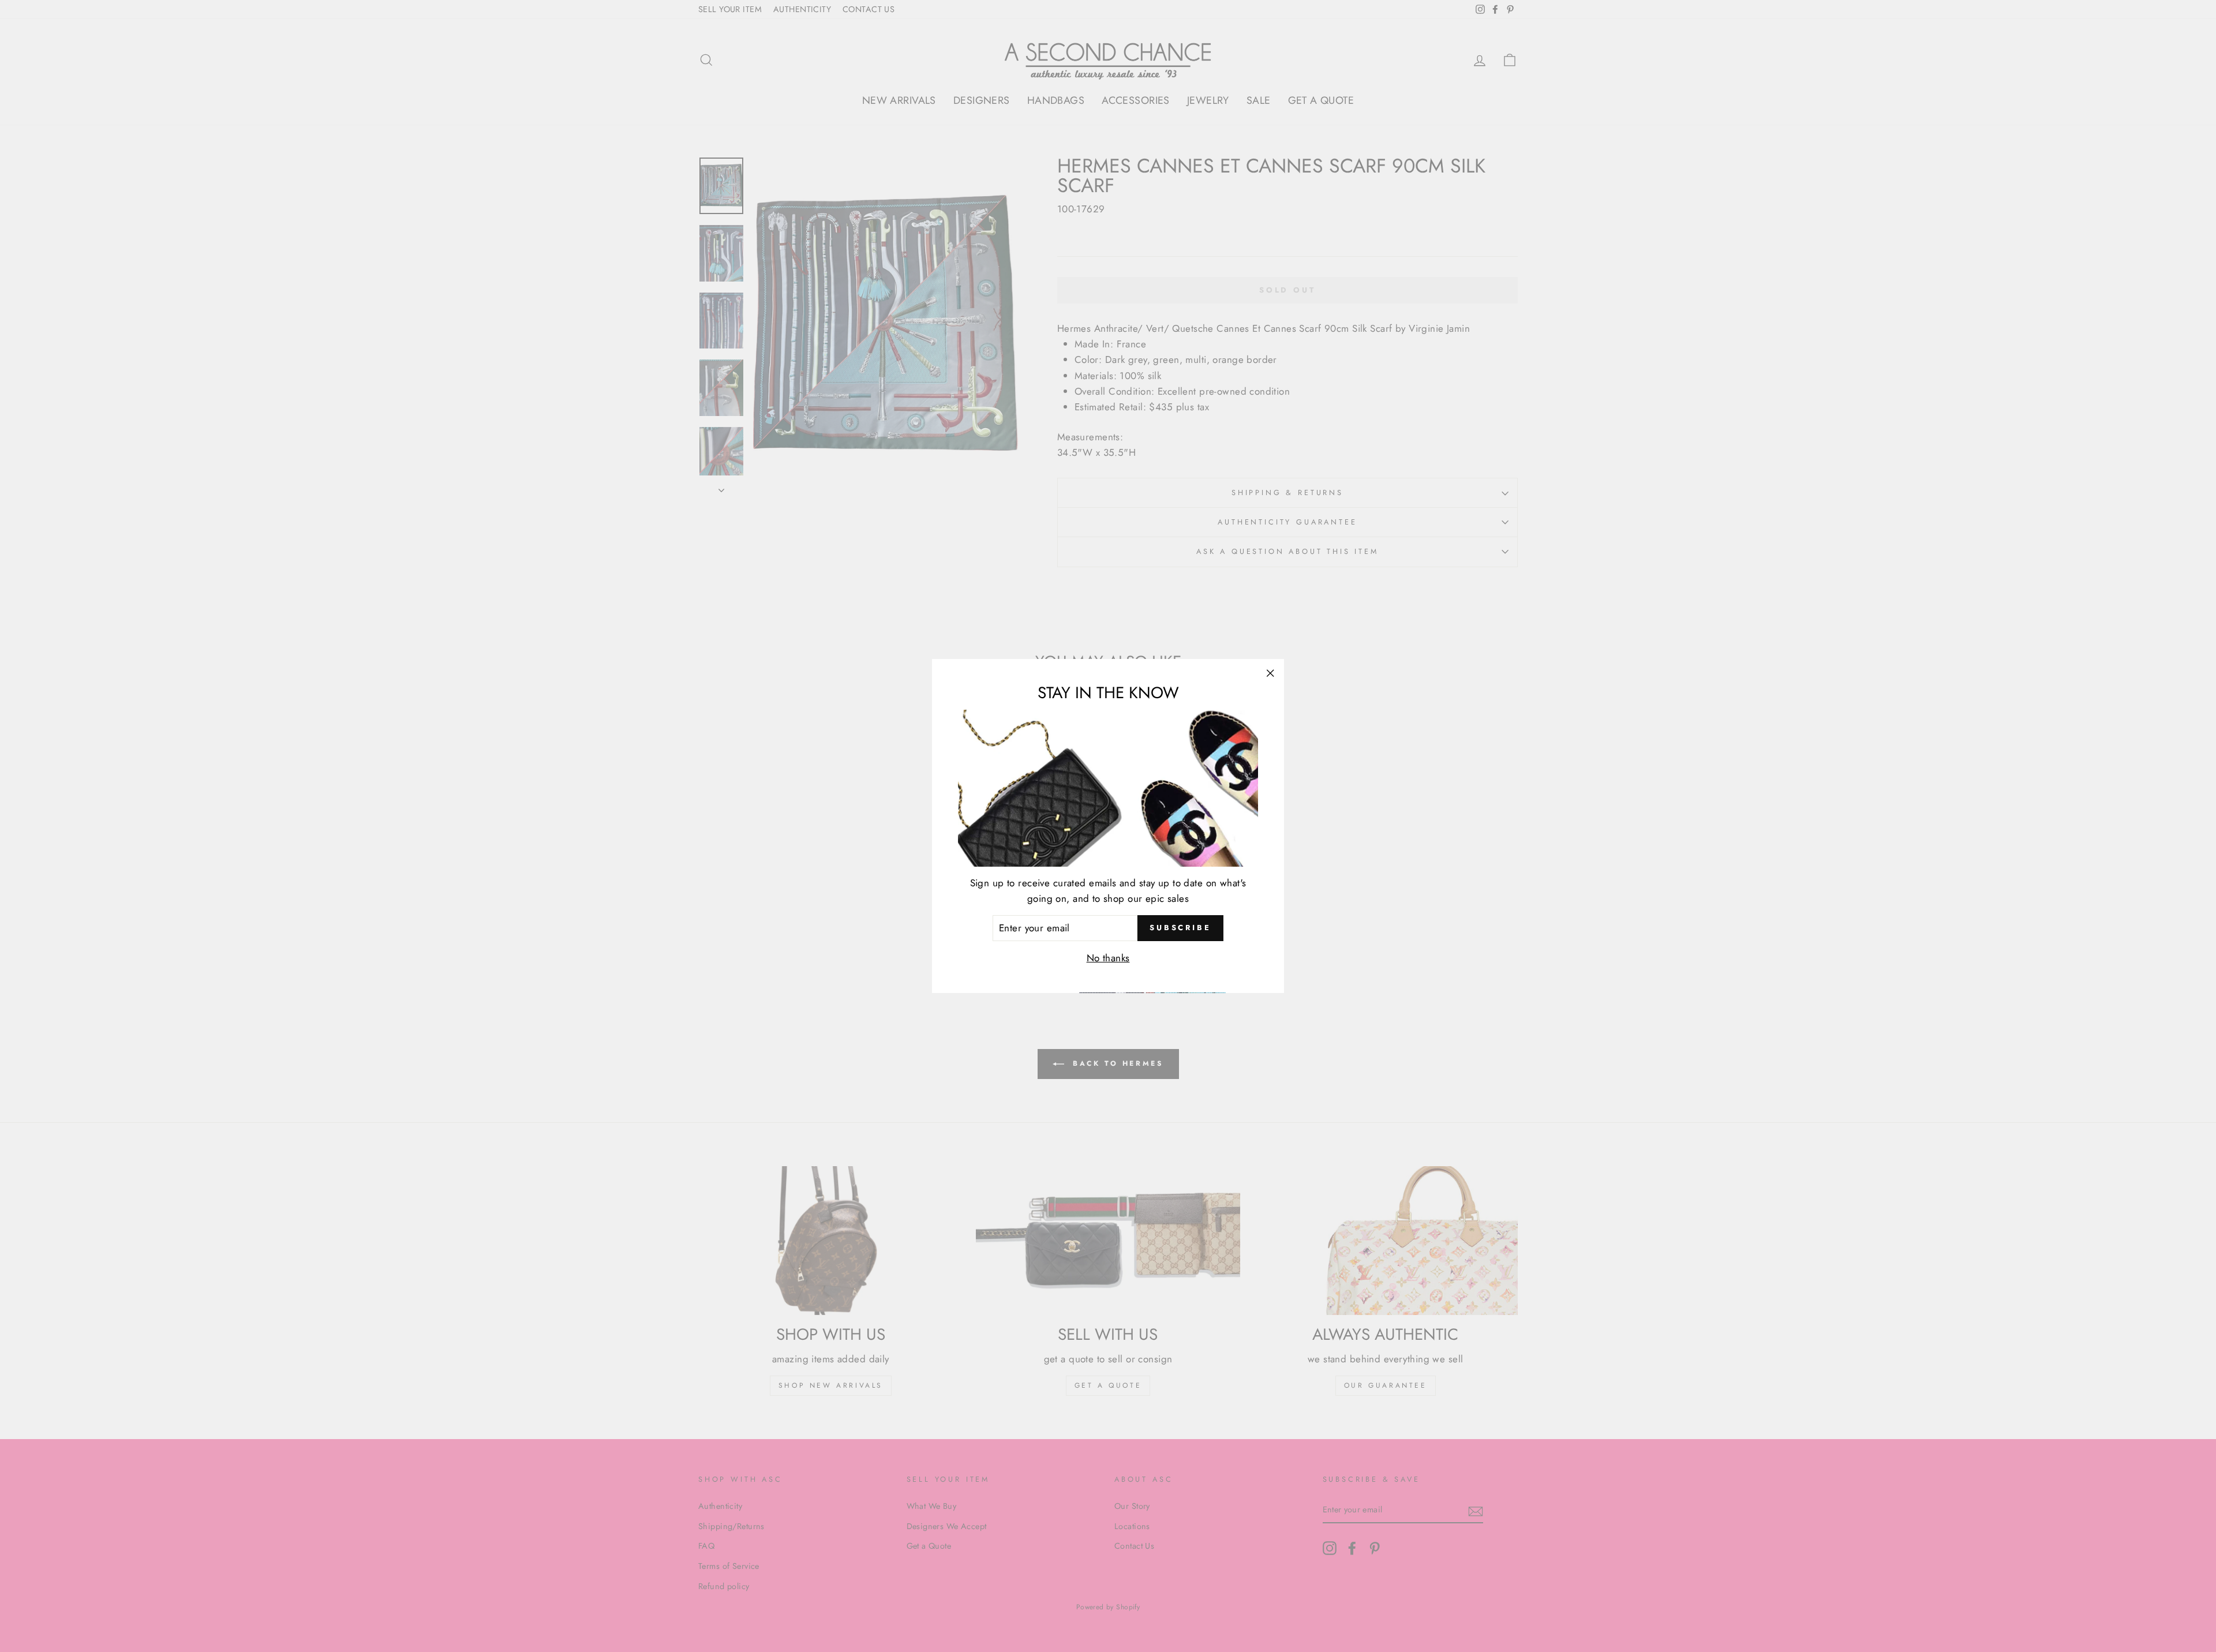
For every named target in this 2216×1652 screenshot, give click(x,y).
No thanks (1108, 958)
